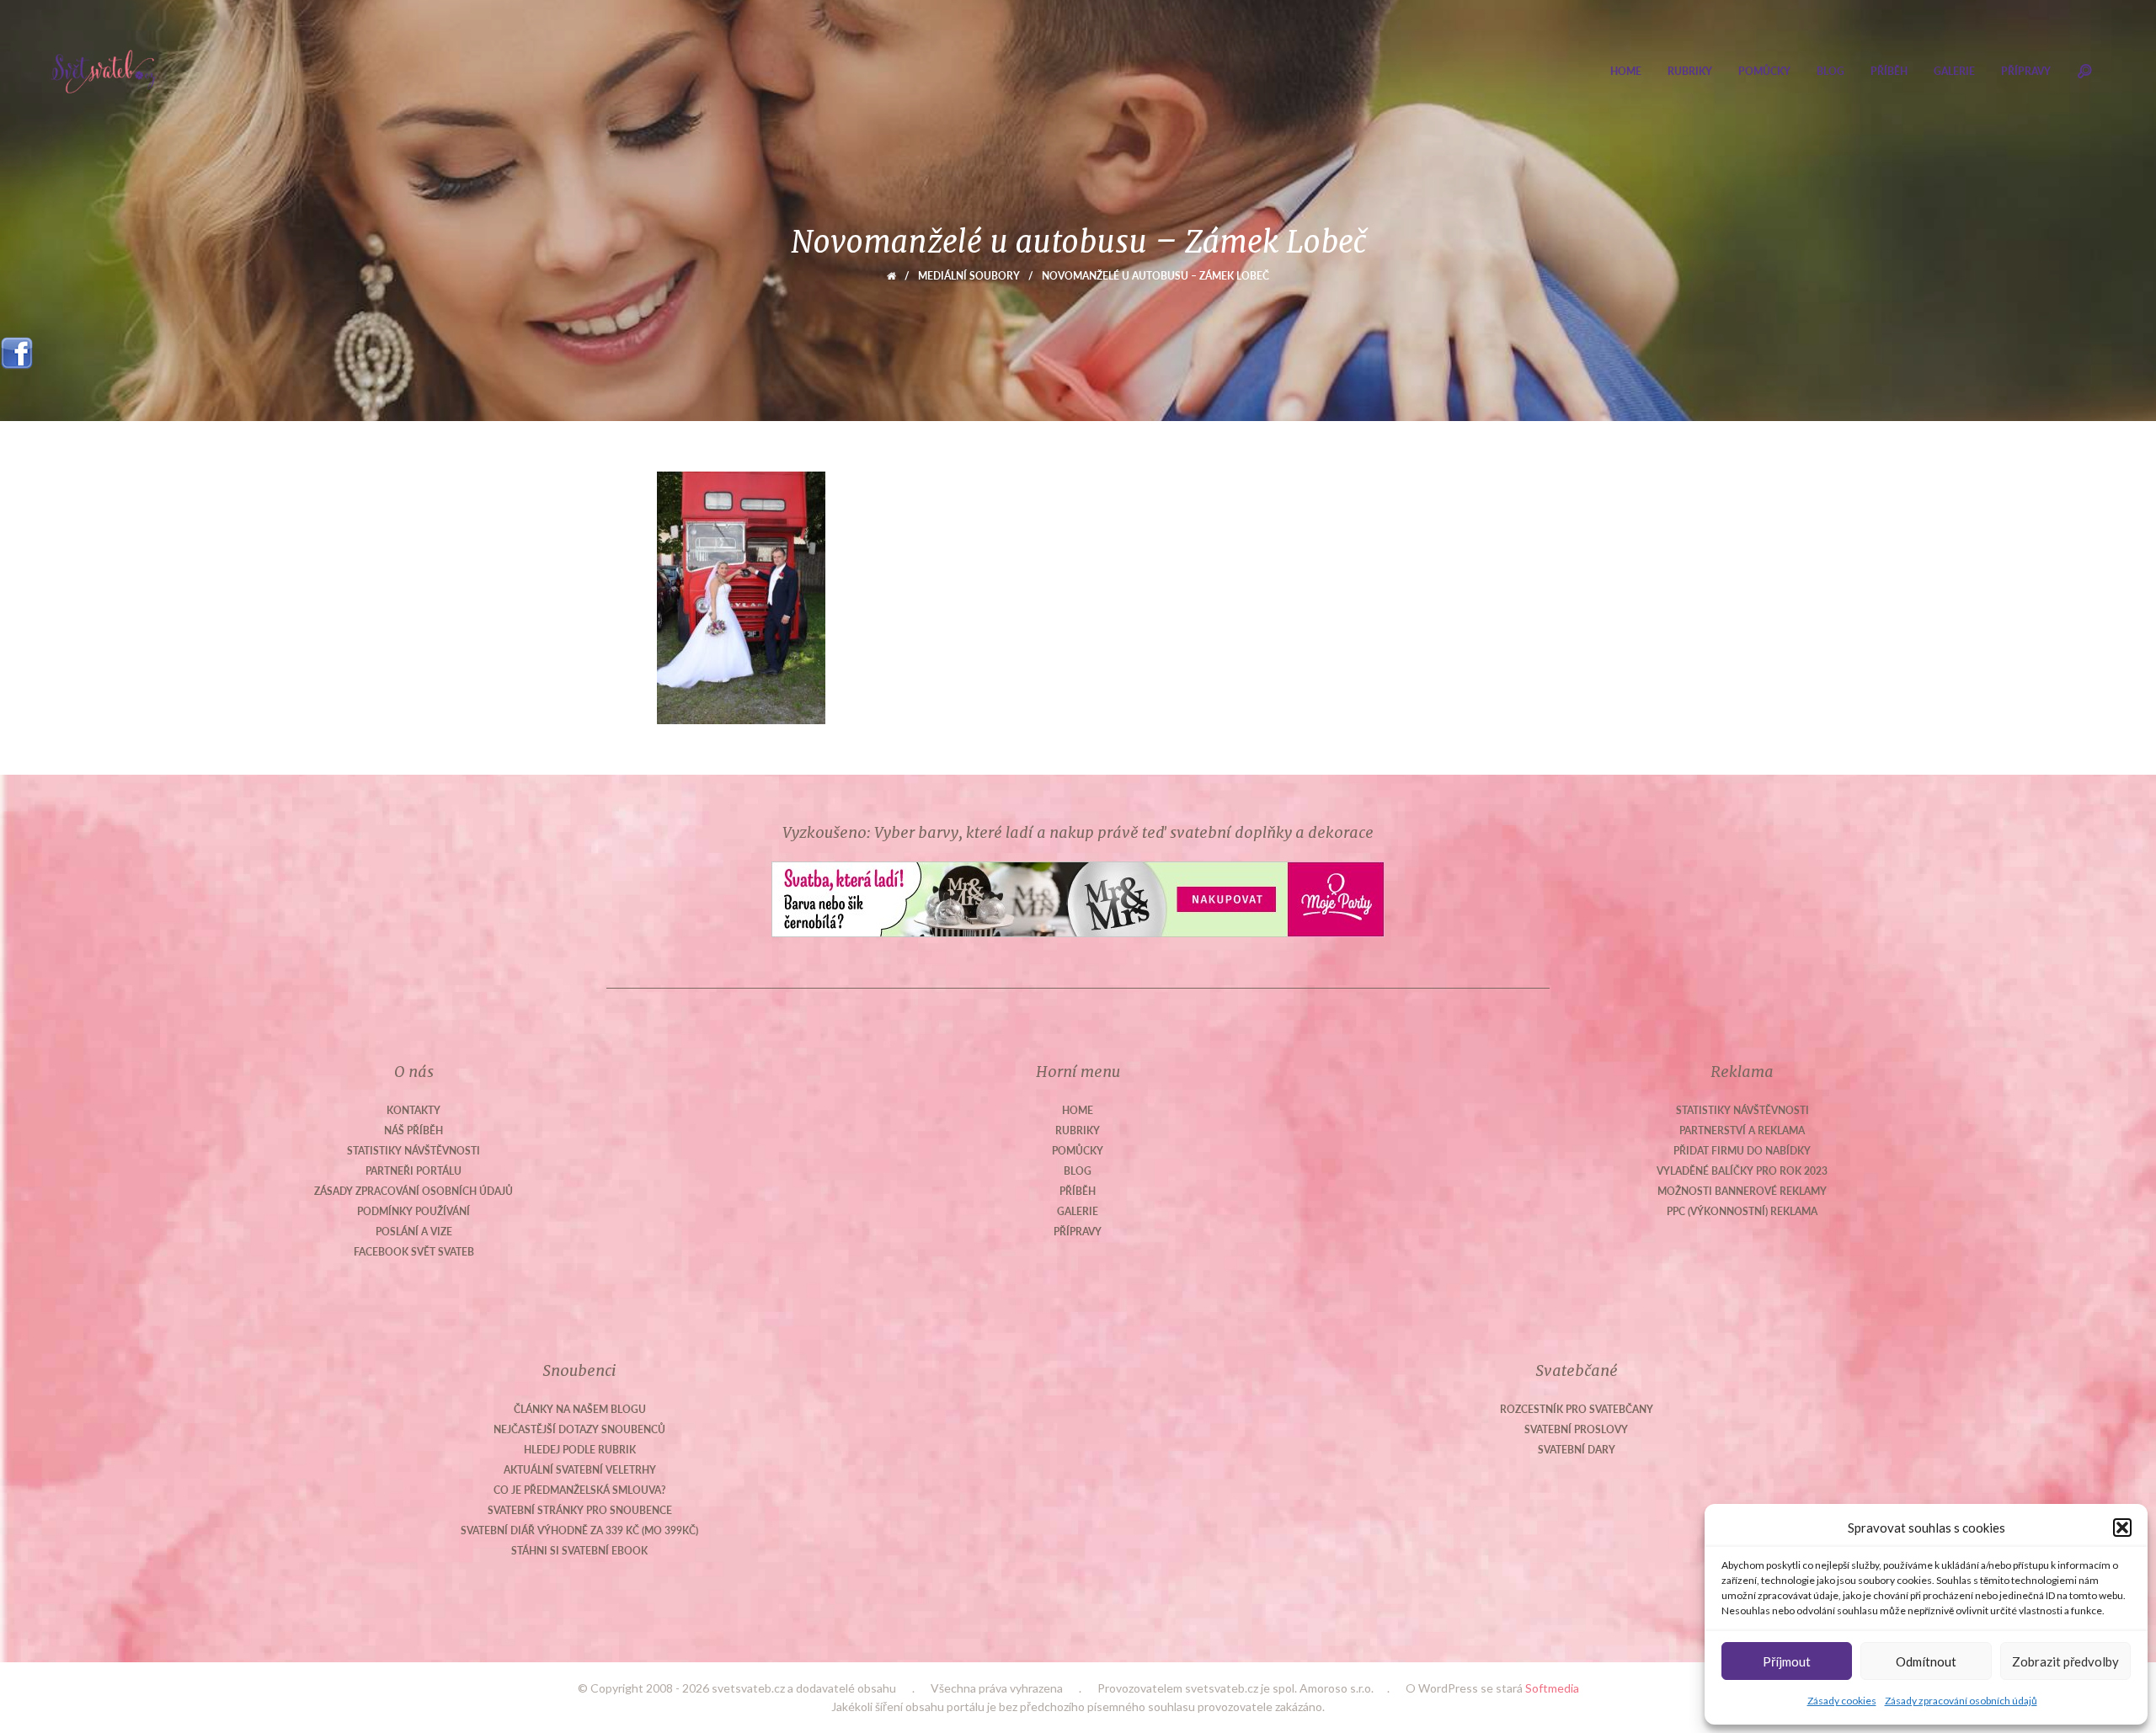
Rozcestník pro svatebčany (1577, 1409)
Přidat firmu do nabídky (1742, 1151)
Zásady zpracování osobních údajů (1961, 1701)
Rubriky (1690, 71)
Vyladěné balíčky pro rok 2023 (1742, 1171)
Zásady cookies (1842, 1701)
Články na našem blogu (580, 1409)
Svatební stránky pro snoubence (580, 1510)
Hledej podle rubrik (580, 1450)
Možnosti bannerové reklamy (1742, 1191)
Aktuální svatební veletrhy (580, 1470)
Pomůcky (1764, 71)
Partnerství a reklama (1742, 1130)
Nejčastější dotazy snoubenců (579, 1429)
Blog (1830, 71)
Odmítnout (1926, 1661)
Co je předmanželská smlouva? (580, 1490)
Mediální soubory (969, 276)
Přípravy (2026, 71)
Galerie (1954, 71)
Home (1626, 71)
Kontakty (414, 1110)
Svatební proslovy (1576, 1429)
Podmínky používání (414, 1211)
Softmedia (1552, 1688)
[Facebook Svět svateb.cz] (17, 347)
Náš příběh (414, 1130)
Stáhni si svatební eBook (579, 1551)
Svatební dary (1577, 1450)
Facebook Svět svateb (414, 1252)
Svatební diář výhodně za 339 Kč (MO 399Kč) (579, 1530)
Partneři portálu (414, 1171)
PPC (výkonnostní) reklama (1742, 1211)
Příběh (1889, 71)
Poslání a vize (414, 1232)
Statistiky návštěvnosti (414, 1151)
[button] (2122, 1528)
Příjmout (1787, 1661)
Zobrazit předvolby (2065, 1661)
